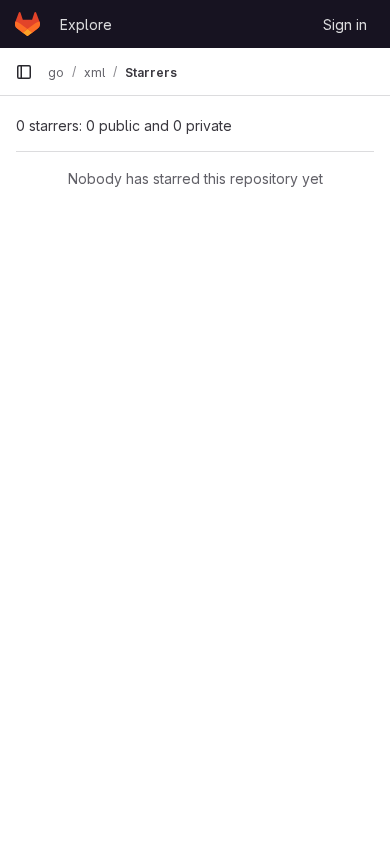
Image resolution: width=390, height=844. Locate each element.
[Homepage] (27, 24)
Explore (86, 24)
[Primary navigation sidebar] (24, 72)
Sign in (345, 24)
